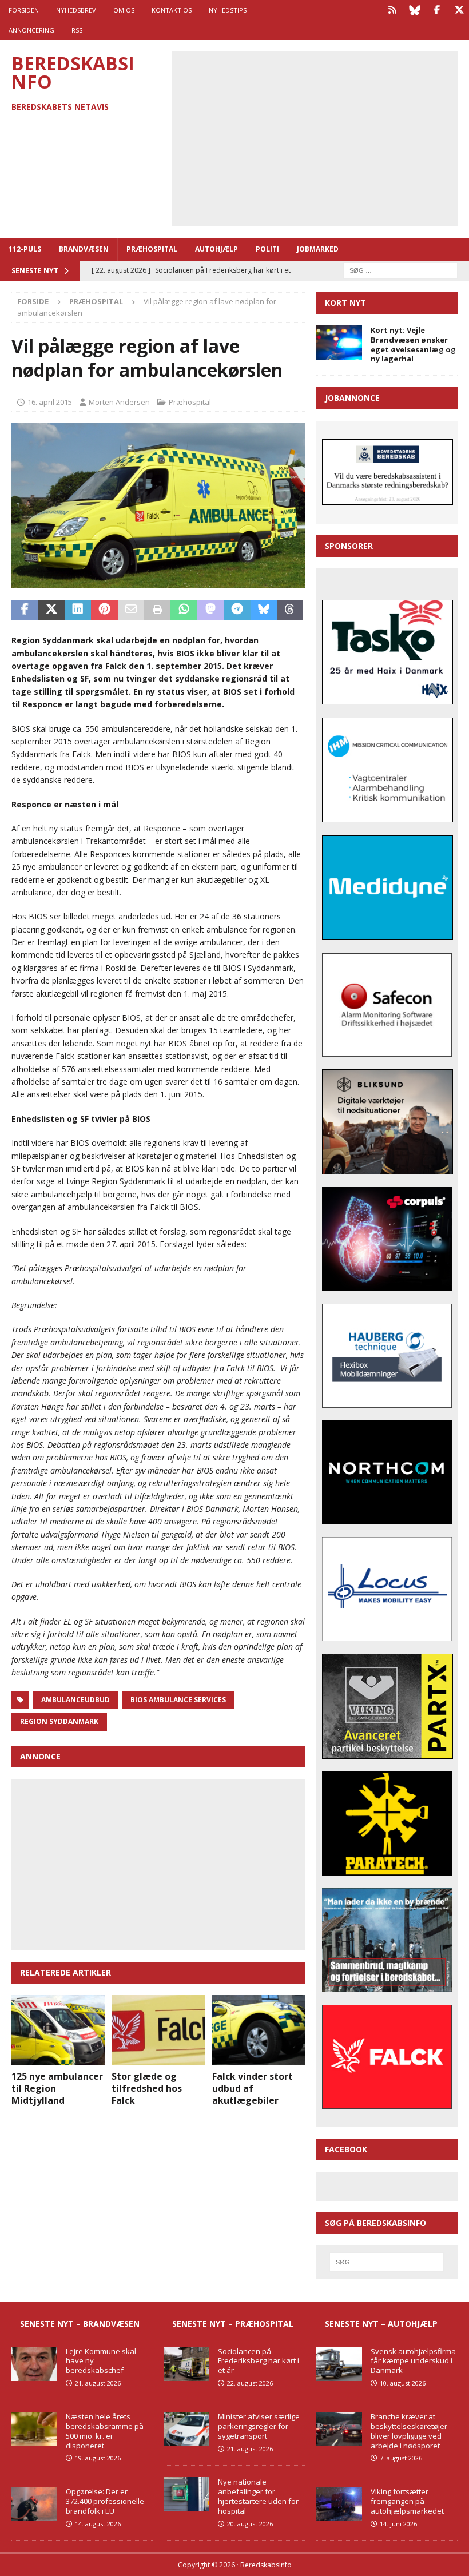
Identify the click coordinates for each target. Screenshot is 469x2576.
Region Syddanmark (59, 1721)
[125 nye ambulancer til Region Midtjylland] (58, 2030)
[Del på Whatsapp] (184, 610)
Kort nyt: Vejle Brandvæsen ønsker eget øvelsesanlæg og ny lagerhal (413, 345)
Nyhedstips (228, 10)
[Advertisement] (323, 137)
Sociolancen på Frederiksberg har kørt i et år (259, 2361)
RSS (77, 30)
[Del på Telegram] (237, 610)
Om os (124, 10)
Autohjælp (216, 249)
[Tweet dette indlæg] (51, 610)
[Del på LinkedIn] (78, 610)
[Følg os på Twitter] (459, 10)
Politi (267, 249)
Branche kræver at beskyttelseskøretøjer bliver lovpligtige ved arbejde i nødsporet (409, 2431)
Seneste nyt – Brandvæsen (80, 2324)
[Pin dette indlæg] (104, 610)
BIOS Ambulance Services (178, 1700)
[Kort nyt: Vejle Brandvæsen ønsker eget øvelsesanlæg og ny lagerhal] (339, 343)
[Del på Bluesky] (264, 610)
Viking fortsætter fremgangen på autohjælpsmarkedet (407, 2501)
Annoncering (31, 30)
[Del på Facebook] (25, 610)
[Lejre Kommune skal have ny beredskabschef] (34, 2364)
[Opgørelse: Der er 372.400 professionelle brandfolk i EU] (34, 2504)
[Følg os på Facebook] (437, 10)
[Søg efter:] (400, 270)
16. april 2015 (50, 402)
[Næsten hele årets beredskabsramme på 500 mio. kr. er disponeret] (34, 2429)
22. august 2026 (250, 2383)
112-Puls (25, 249)
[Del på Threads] (290, 610)
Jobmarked (318, 249)
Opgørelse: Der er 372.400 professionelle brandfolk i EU (105, 2501)
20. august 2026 (250, 2524)
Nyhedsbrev (76, 10)
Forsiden (24, 10)
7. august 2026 (401, 2458)
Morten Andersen (119, 402)
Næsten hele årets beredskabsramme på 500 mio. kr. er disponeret (105, 2431)
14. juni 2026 (398, 2524)
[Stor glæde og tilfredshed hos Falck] (158, 2030)
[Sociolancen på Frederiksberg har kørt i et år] (186, 2364)
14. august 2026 (98, 2524)
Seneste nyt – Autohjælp (381, 2324)
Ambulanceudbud (75, 1700)
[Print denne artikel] (157, 610)
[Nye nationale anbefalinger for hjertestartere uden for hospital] (186, 2494)
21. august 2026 (98, 2383)
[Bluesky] (414, 10)
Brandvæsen (84, 249)
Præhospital (152, 249)
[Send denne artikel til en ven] (131, 610)
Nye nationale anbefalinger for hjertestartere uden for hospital (258, 2496)
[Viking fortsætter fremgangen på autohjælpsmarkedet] (339, 2504)
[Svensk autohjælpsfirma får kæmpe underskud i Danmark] (339, 2364)
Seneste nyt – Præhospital (233, 2324)
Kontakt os (172, 10)
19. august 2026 (98, 2458)
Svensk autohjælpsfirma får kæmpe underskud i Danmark (413, 2361)
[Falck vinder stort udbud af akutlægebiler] (259, 2030)
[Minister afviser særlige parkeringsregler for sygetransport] (186, 2429)
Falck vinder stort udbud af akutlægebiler (253, 2088)
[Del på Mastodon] (210, 610)
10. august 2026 (403, 2383)
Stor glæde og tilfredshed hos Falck (147, 2088)
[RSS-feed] (392, 10)
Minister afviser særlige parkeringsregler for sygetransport (259, 2426)
